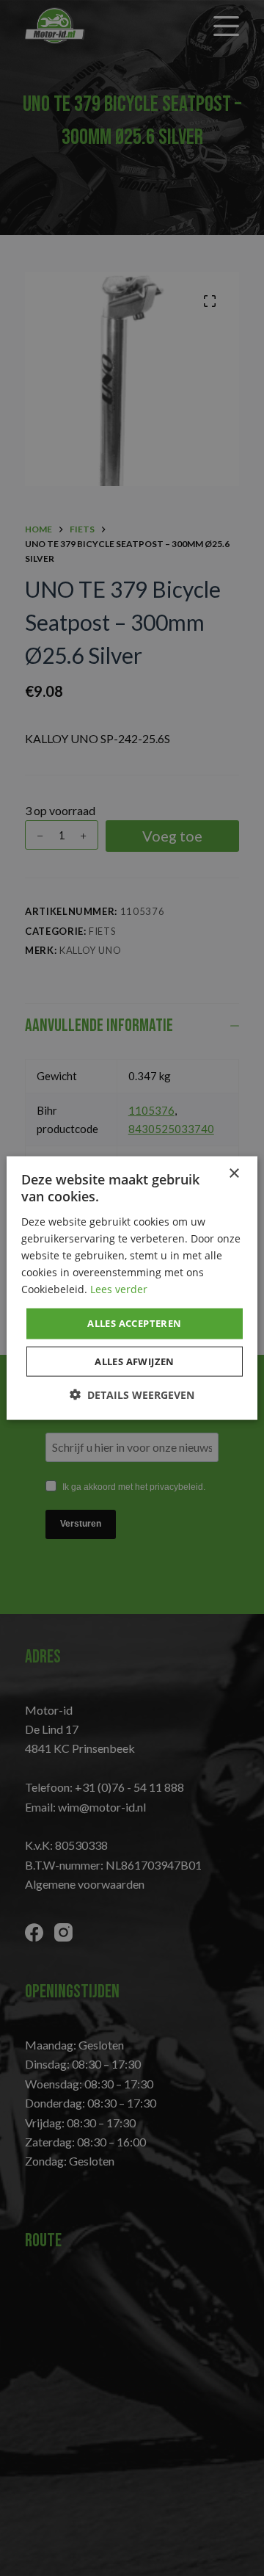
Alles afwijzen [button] (135, 1361)
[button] (132, 1394)
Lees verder (119, 1289)
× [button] (234, 1174)
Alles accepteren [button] (134, 1323)
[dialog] (132, 1288)
